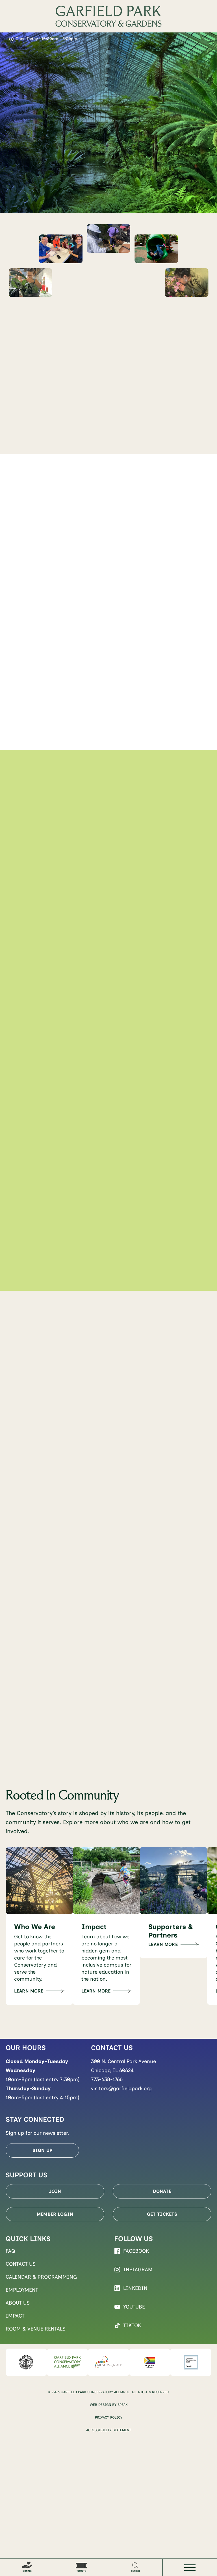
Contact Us (21, 2264)
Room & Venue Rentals (36, 2329)
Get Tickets (162, 2214)
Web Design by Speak (109, 2405)
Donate (162, 2191)
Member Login (55, 2214)
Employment (22, 2290)
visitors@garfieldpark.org (121, 2088)
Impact (15, 2316)
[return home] (108, 16)
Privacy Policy (109, 2417)
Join (55, 2191)
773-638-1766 (107, 2079)
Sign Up (42, 2150)
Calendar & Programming (41, 2277)
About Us (18, 2303)
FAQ (10, 2251)
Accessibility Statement (109, 2430)
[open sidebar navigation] (190, 2568)
